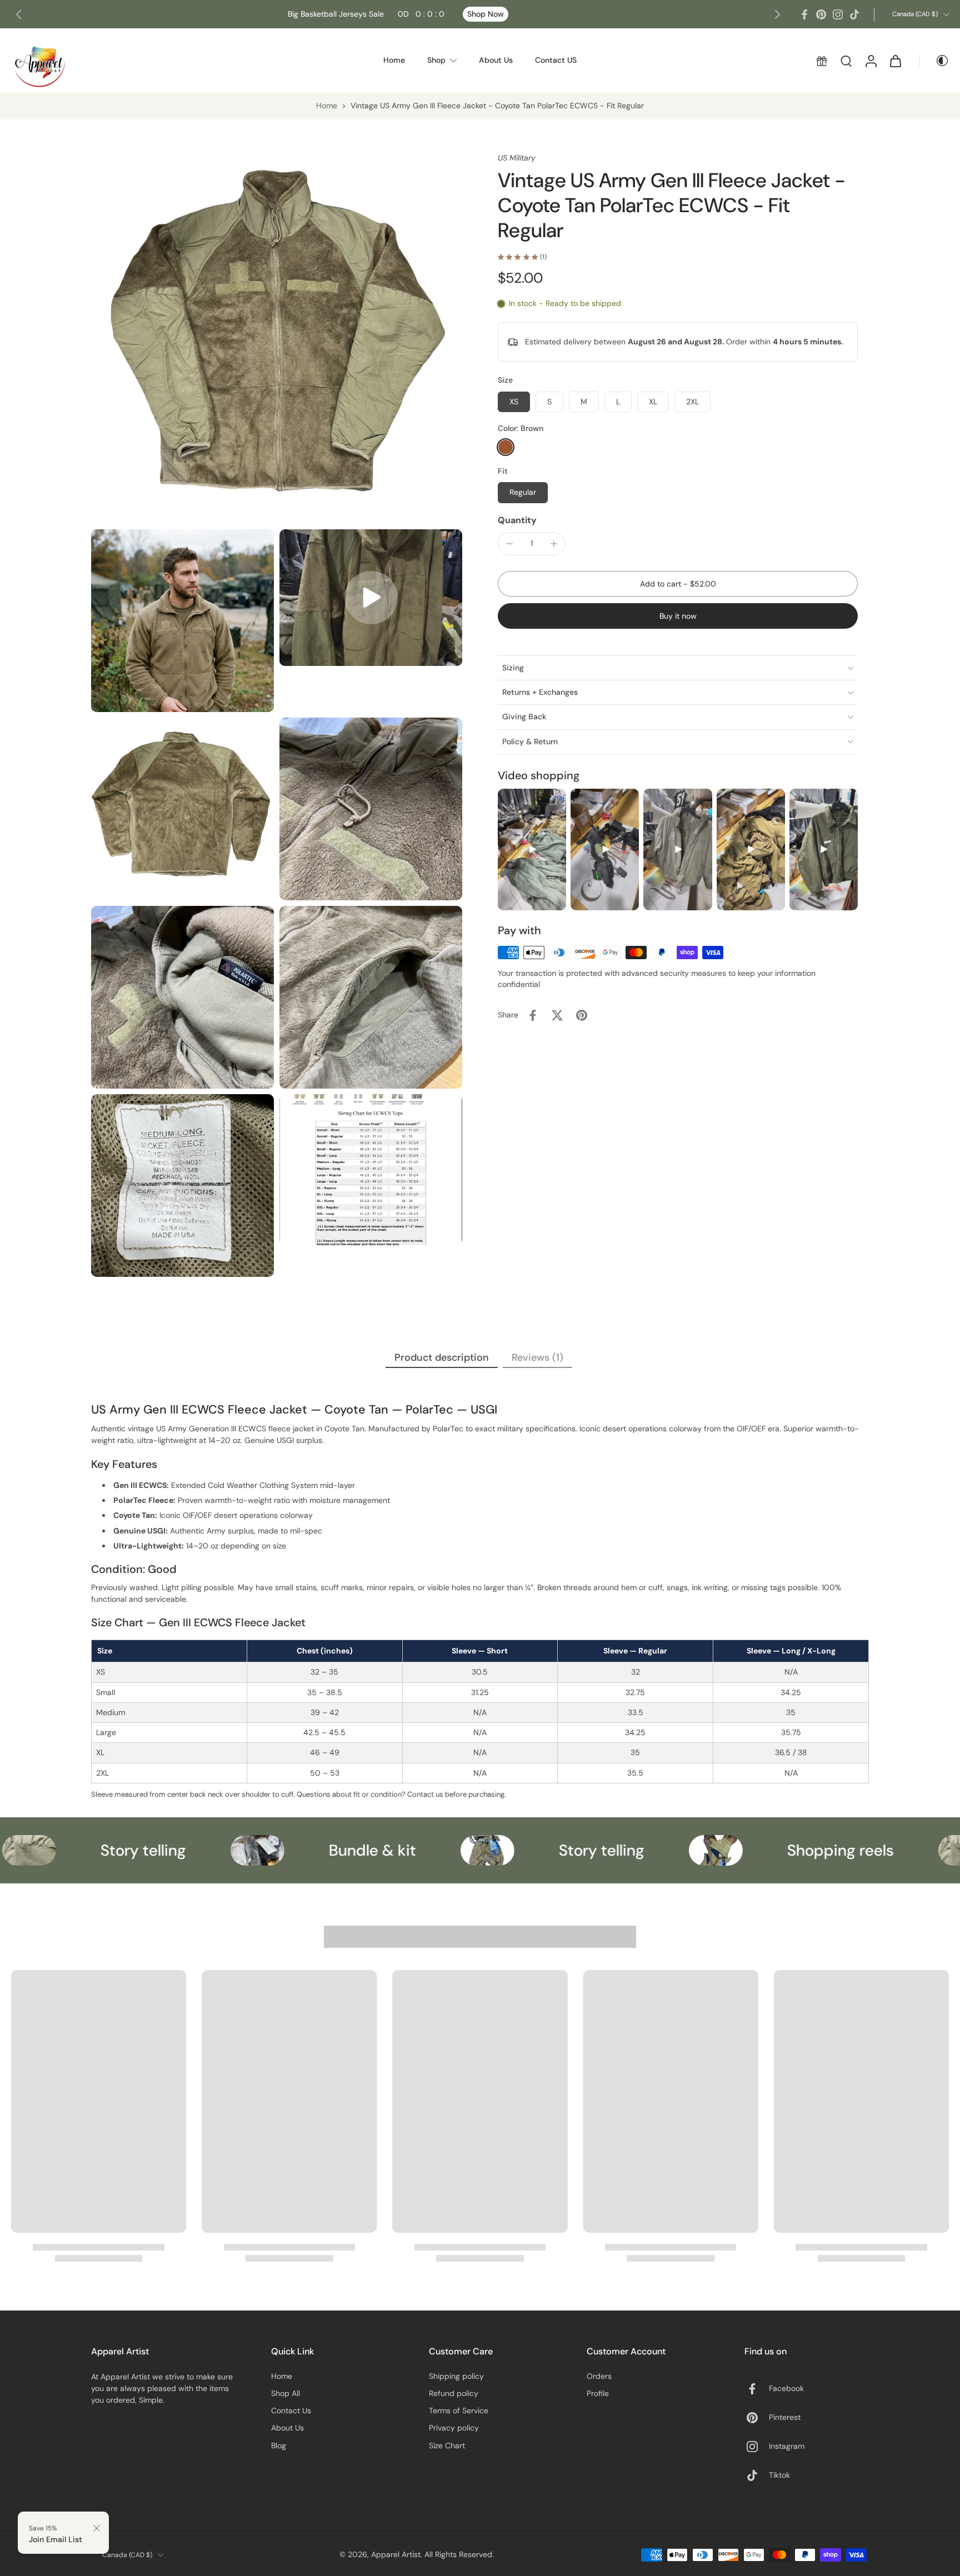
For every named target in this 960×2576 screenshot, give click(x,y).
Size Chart (447, 2445)
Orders (599, 2376)
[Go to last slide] (19, 14)
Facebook (786, 2388)
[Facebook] (804, 14)
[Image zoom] (277, 338)
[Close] (97, 2528)
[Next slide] (777, 14)
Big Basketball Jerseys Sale (366, 14)
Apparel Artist (396, 2554)
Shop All (286, 2393)
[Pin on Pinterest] (582, 1015)
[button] (678, 584)
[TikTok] (854, 14)
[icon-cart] (895, 61)
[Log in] (871, 61)
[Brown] (506, 447)
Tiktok (779, 2475)
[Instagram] (838, 14)
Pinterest (785, 2417)
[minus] (509, 544)
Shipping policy (456, 2376)
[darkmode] (934, 61)
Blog (279, 2445)
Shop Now (486, 14)
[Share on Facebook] (533, 1015)
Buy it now (678, 616)
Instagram (787, 2446)
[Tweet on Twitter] (557, 1015)
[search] (846, 61)
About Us (287, 2428)
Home (327, 106)
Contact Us (291, 2410)
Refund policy (454, 2393)
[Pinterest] (821, 14)
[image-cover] (371, 598)
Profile (598, 2393)
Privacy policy (454, 2428)
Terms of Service (459, 2410)
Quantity (517, 520)
